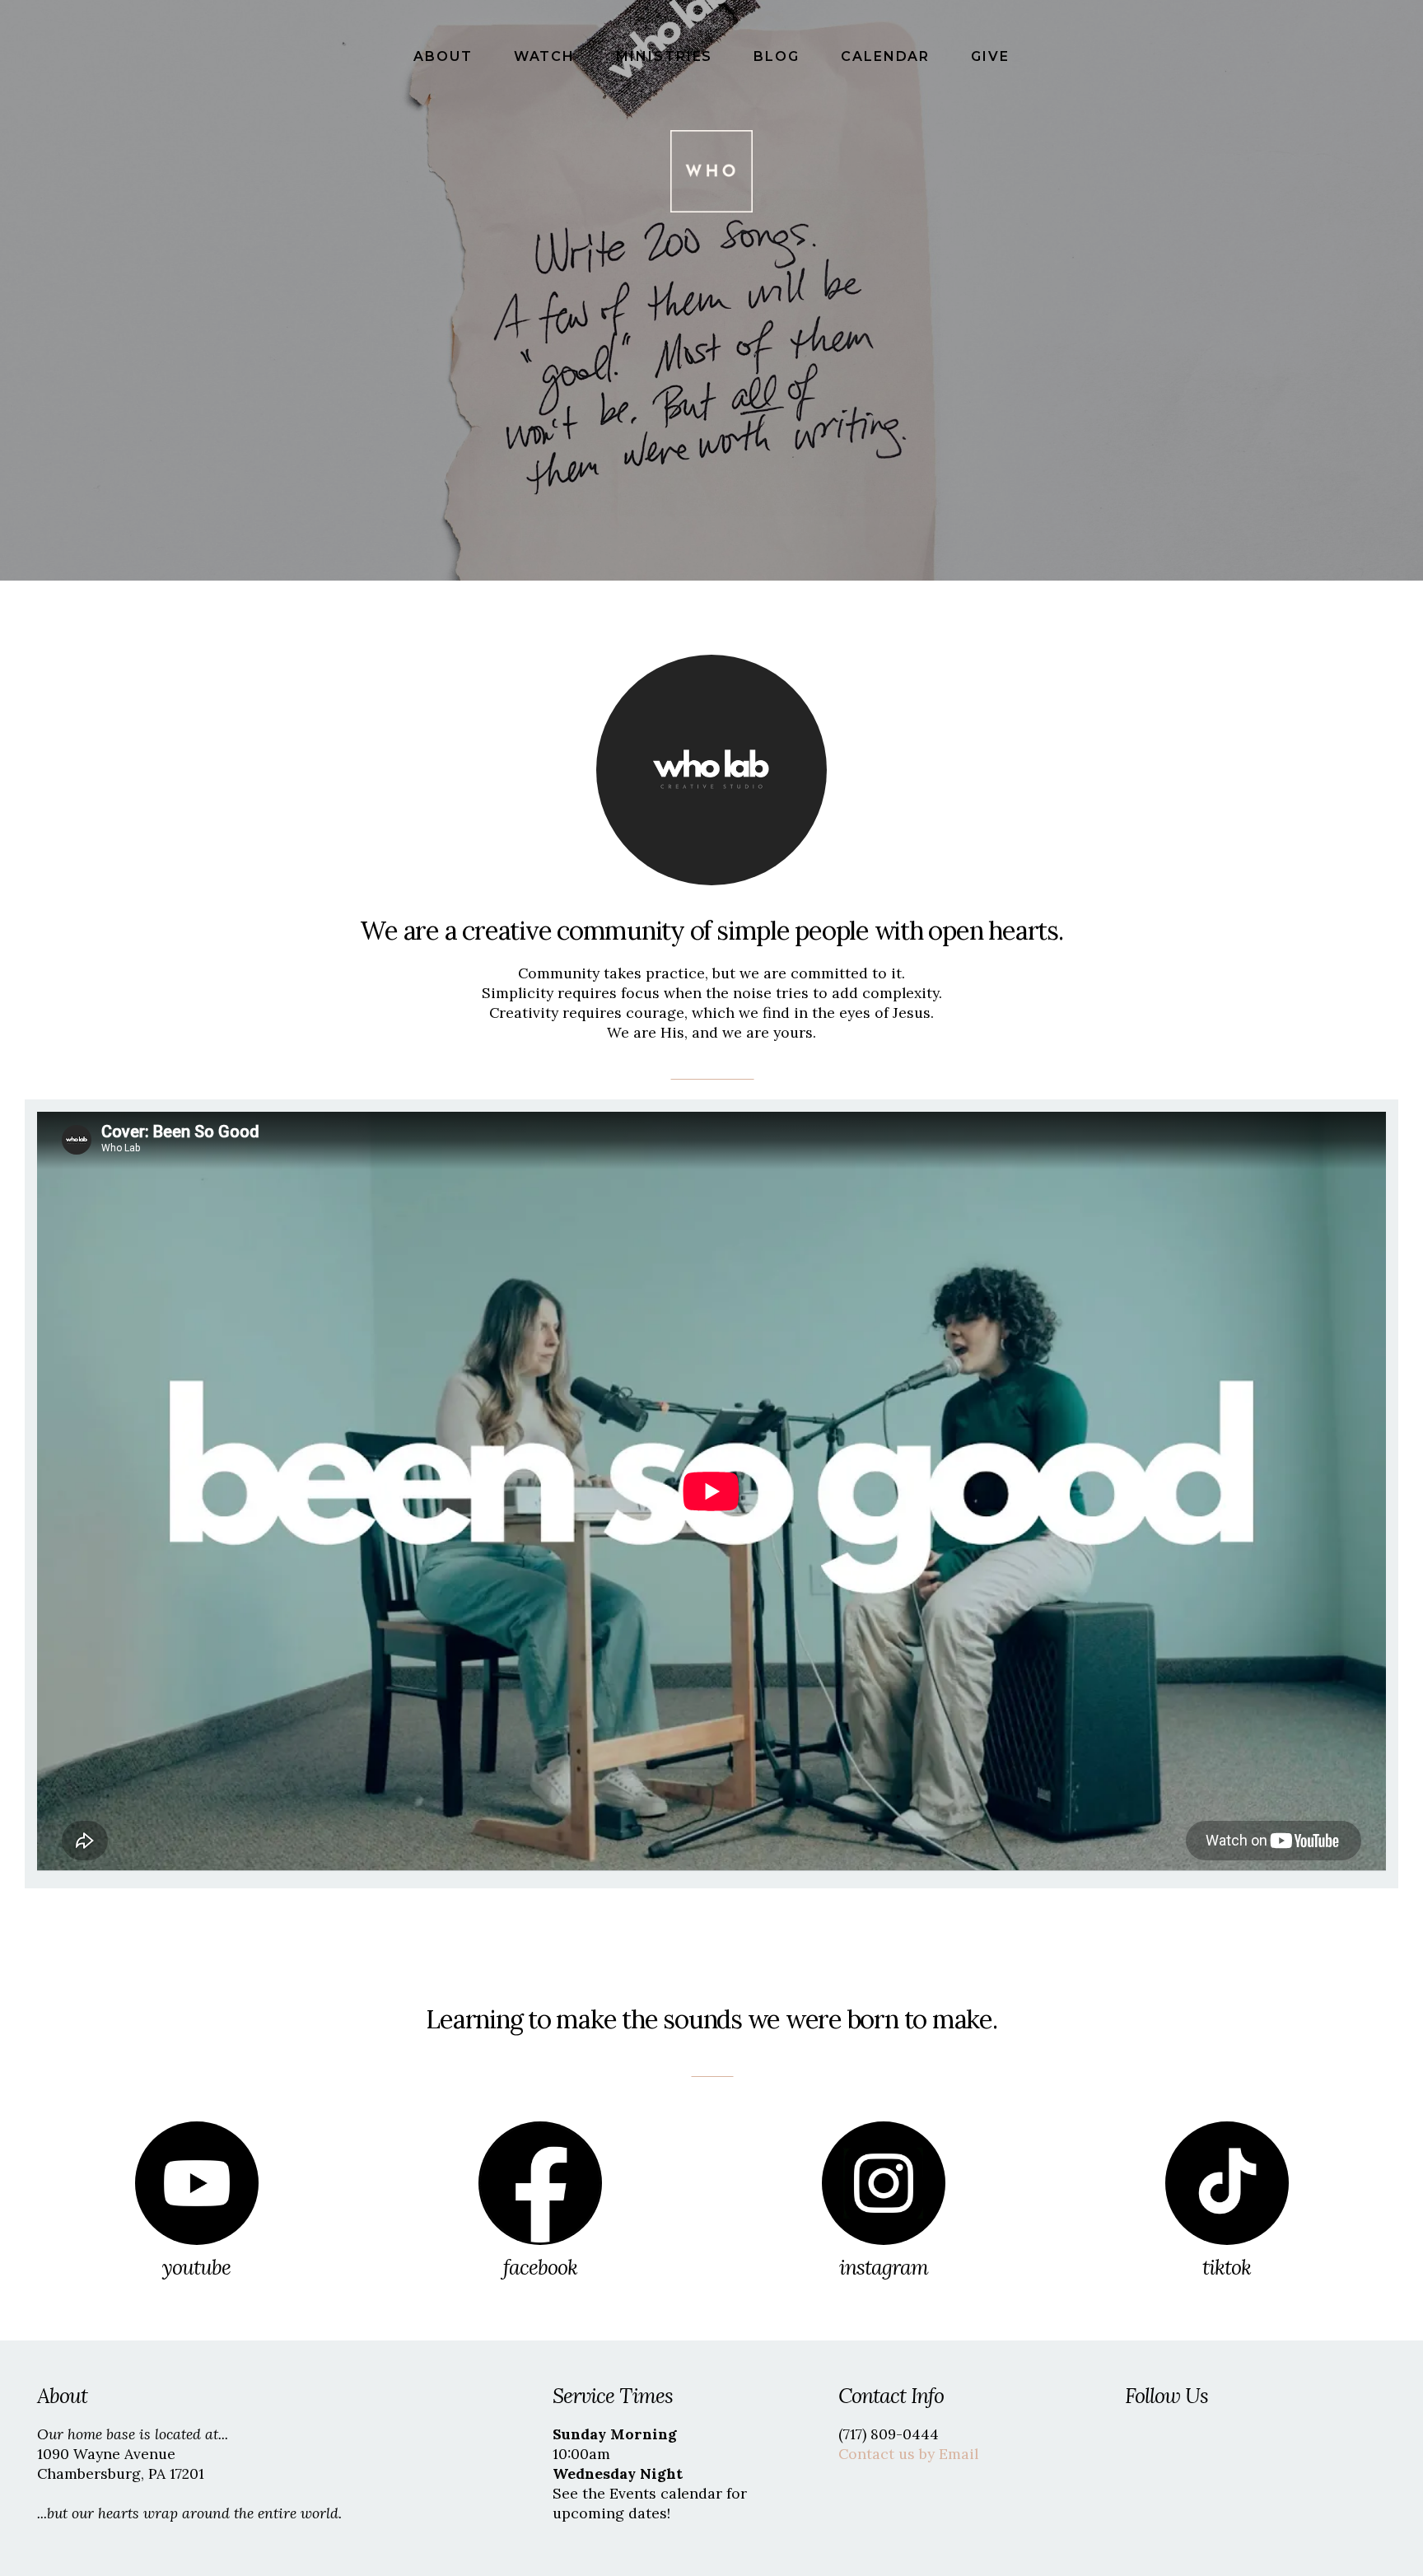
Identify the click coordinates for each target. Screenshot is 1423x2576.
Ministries (667, 56)
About (446, 56)
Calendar (888, 56)
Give (990, 56)
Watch (547, 56)
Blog (779, 56)
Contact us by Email (908, 2454)
